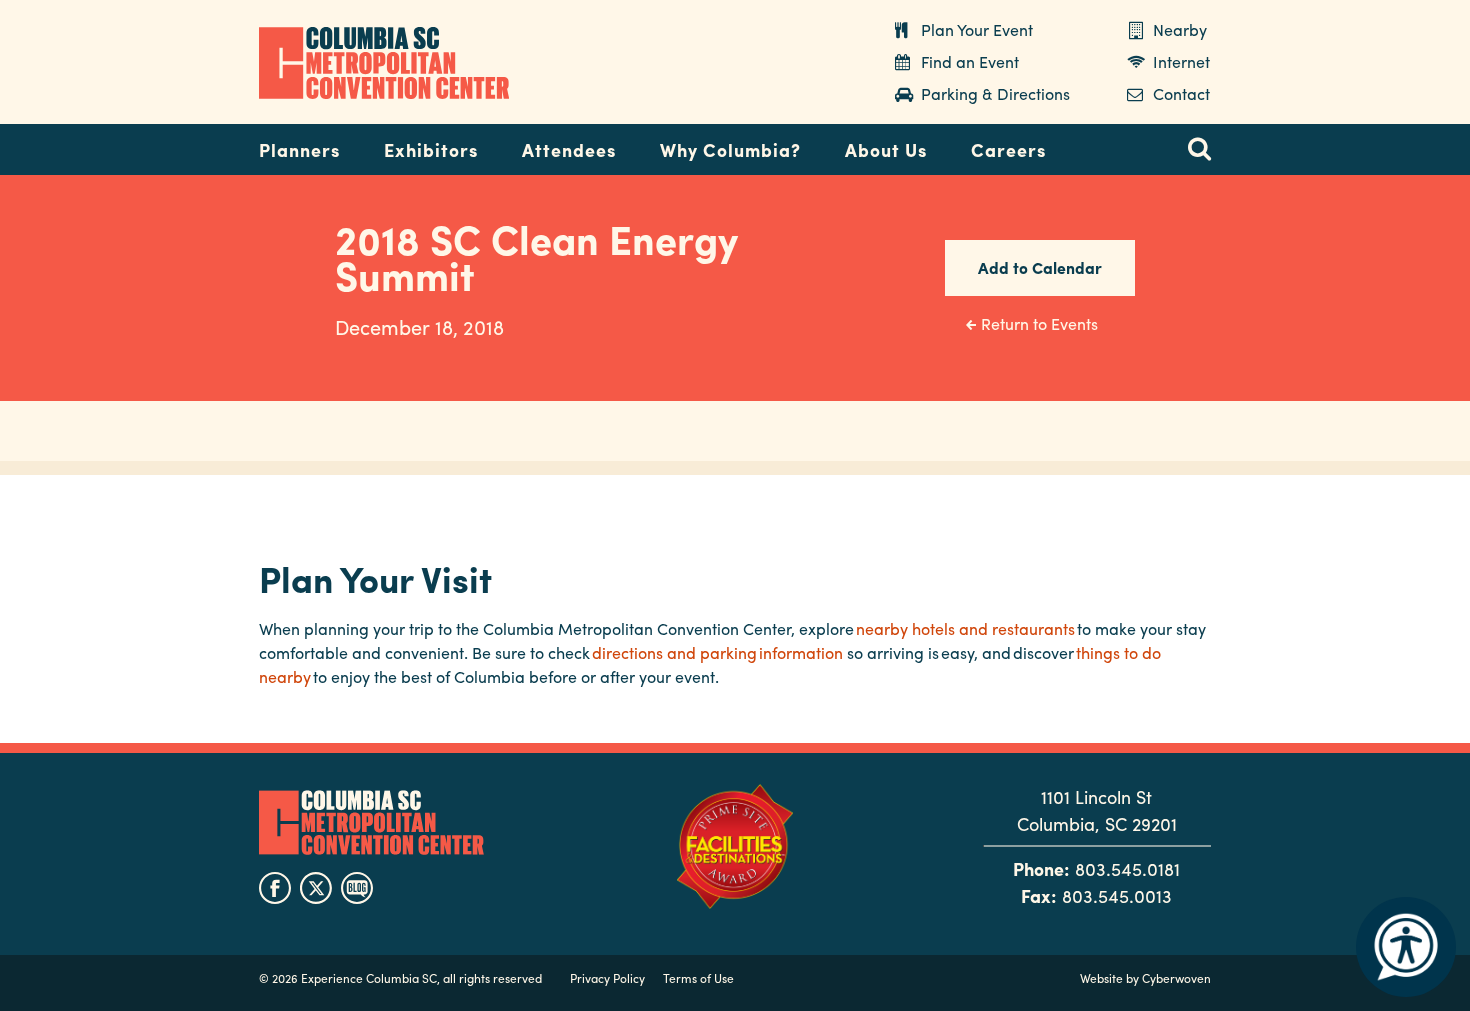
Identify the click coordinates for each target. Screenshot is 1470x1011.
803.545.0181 (1127, 868)
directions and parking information (717, 652)
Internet (1181, 61)
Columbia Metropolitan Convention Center (384, 63)
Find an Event (970, 61)
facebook (275, 888)
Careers (1008, 149)
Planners (299, 149)
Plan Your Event (977, 29)
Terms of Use (698, 978)
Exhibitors (431, 149)
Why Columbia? (730, 149)
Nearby (1180, 29)
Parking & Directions (995, 93)
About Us (886, 149)
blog (357, 888)
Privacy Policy (607, 978)
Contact (1181, 93)
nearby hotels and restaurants (965, 628)
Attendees (569, 149)
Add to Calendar (1040, 267)
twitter (316, 888)
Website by (1145, 978)
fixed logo (194, 144)
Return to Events (1039, 323)
